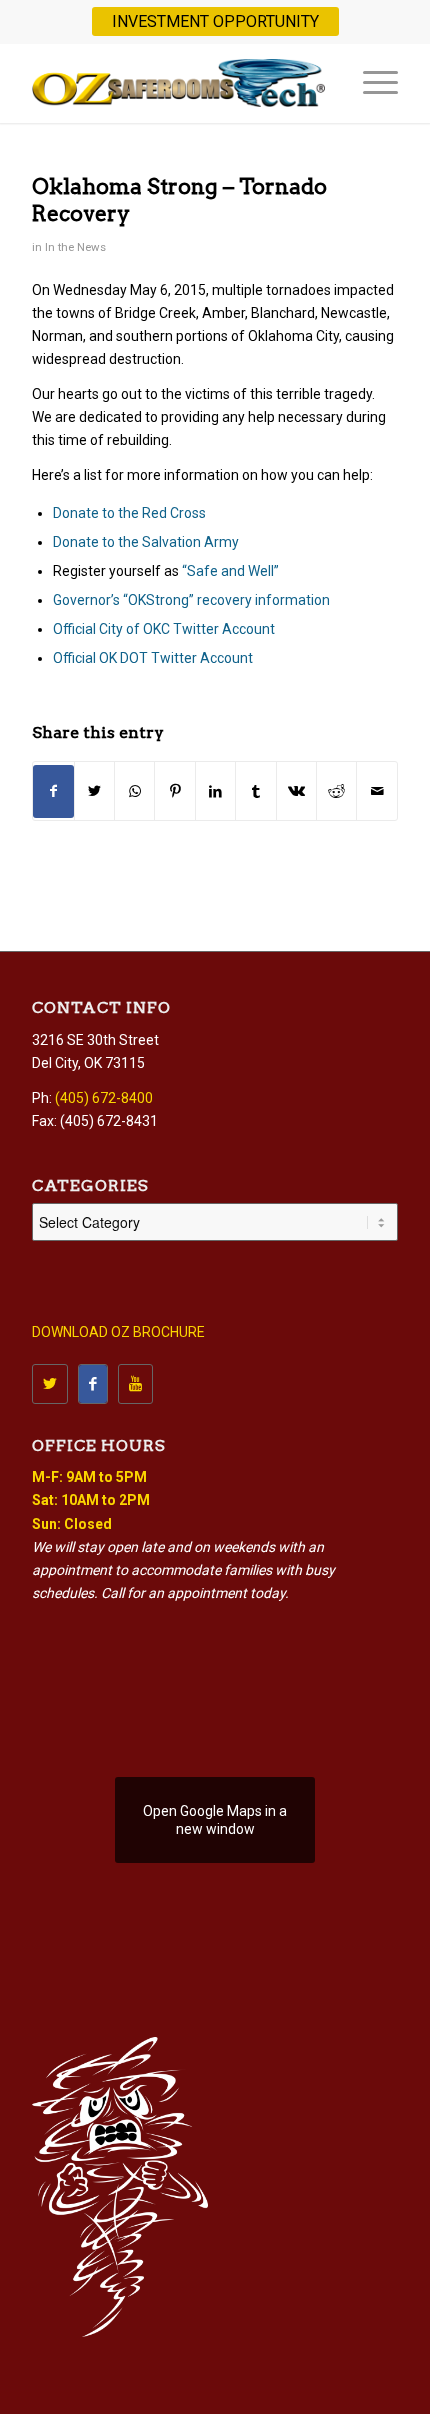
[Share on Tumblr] (255, 791)
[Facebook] (93, 1384)
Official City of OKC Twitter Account (164, 629)
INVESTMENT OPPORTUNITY (215, 21)
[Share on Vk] (296, 791)
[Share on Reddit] (336, 791)
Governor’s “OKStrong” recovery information (191, 600)
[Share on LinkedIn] (215, 791)
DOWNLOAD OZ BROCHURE (118, 1332)
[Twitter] (50, 1384)
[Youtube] (135, 1384)
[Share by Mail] (377, 791)
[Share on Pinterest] (174, 791)
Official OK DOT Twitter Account (153, 658)
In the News (75, 247)
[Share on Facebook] (53, 791)
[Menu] (370, 83)
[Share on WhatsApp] (134, 791)
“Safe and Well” (230, 571)
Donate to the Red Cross (129, 513)
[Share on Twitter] (94, 791)
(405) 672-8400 (104, 1098)
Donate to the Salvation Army (146, 542)
